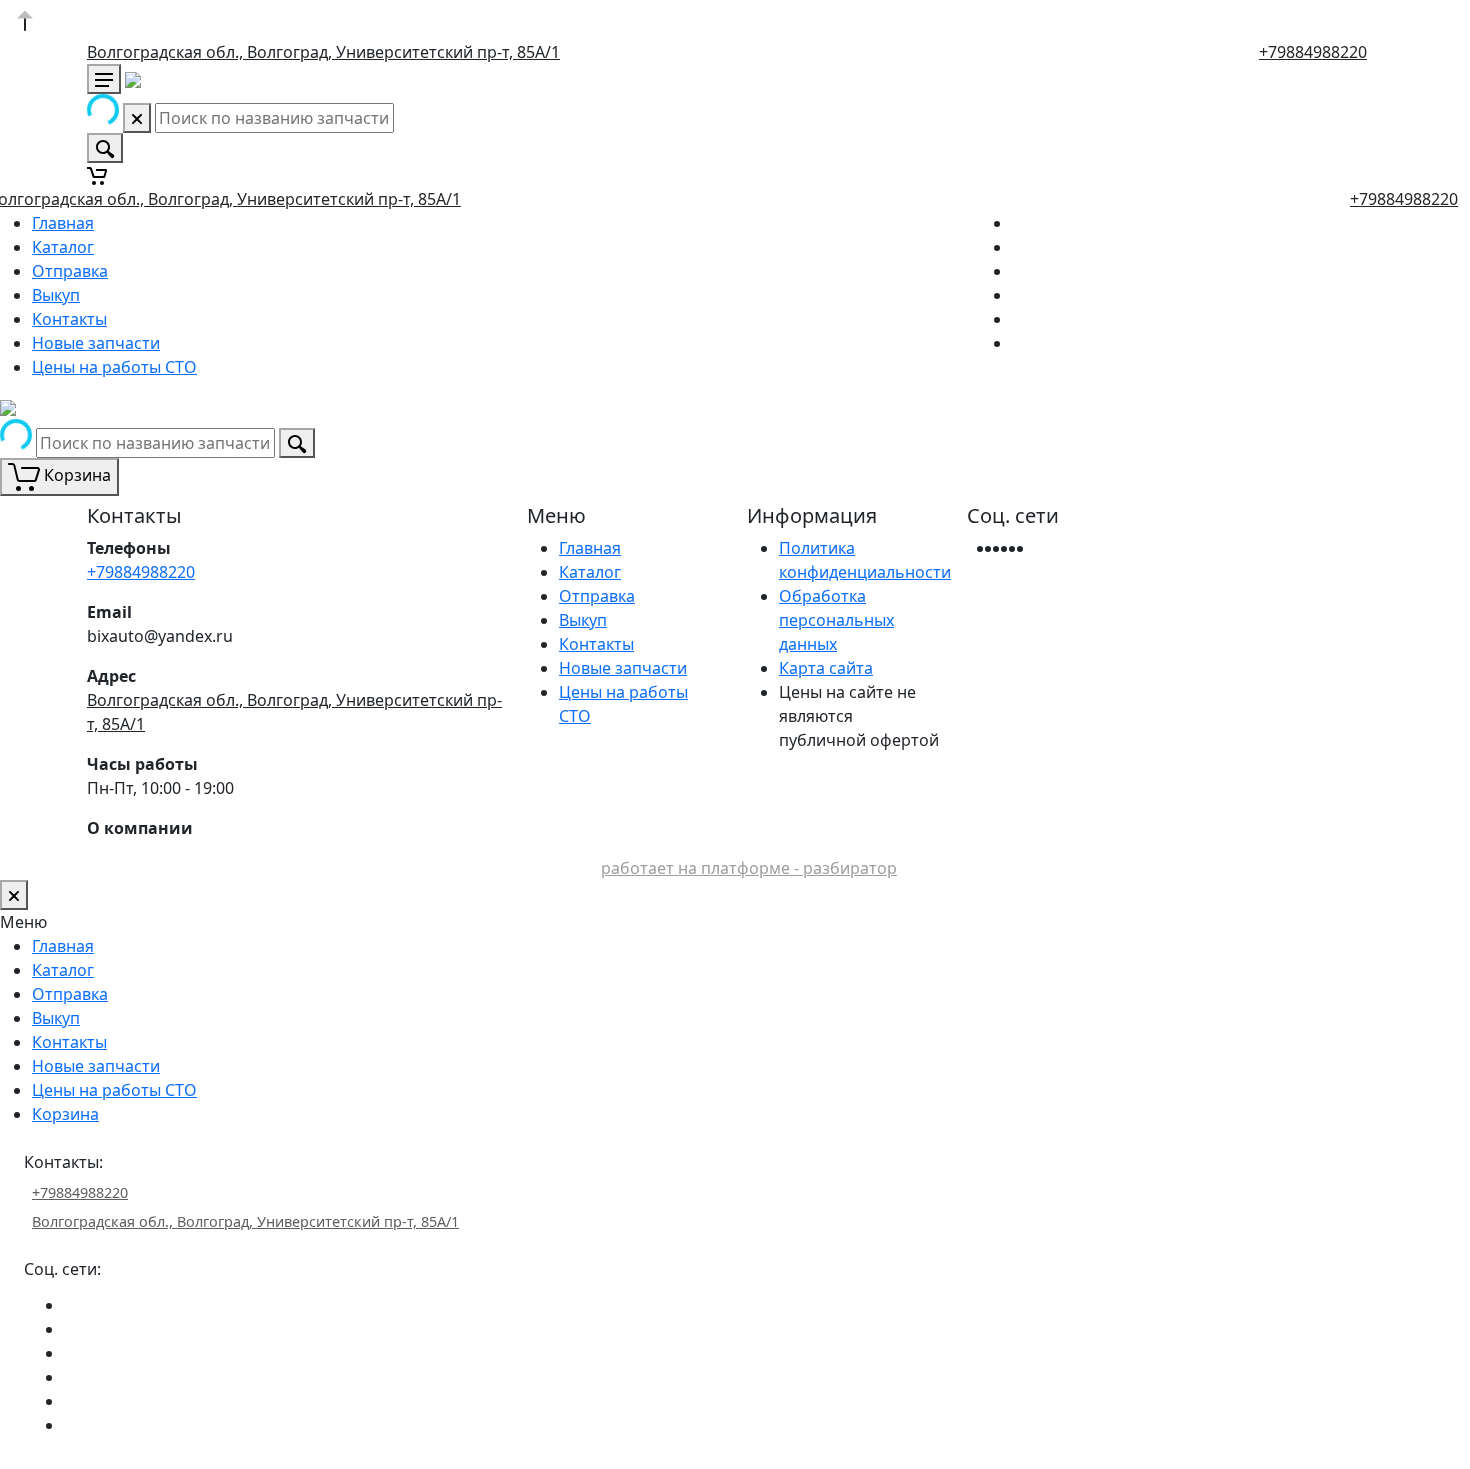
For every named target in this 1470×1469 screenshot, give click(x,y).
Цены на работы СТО (114, 367)
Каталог (63, 247)
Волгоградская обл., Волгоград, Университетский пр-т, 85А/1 (323, 52)
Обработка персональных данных (836, 620)
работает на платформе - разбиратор (749, 868)
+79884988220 (1313, 52)
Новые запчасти (96, 343)
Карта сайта (826, 668)
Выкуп (56, 295)
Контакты (69, 319)
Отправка (70, 271)
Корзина (65, 1114)
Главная (63, 223)
